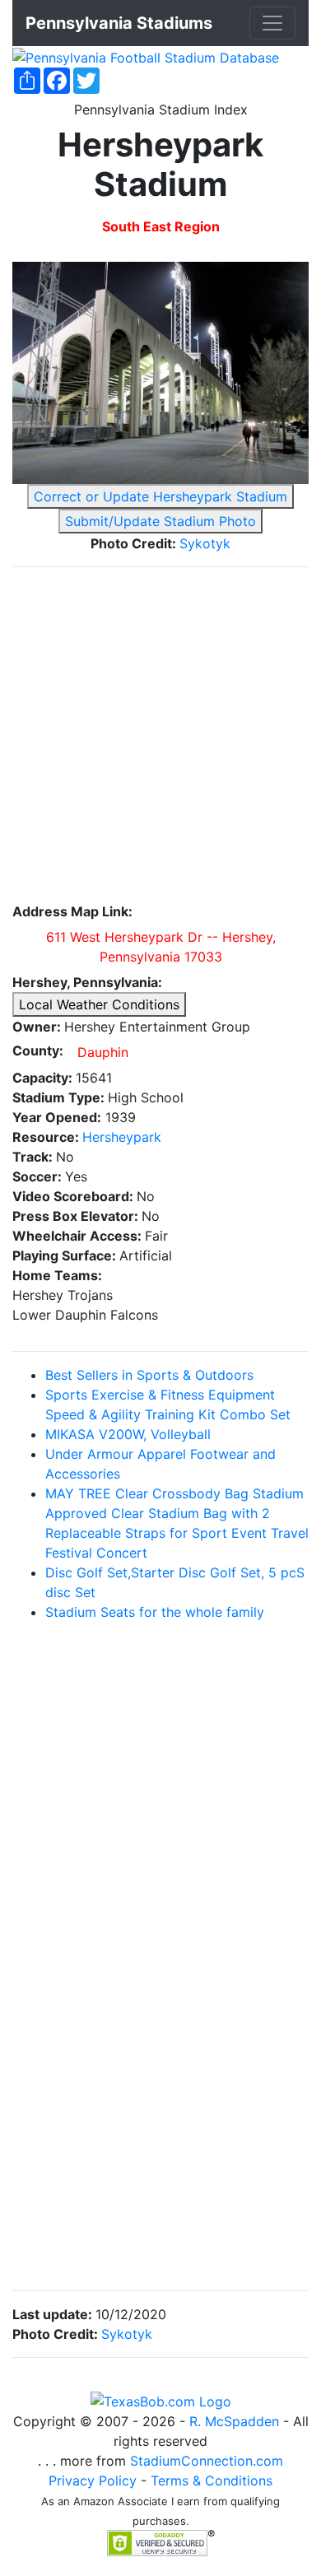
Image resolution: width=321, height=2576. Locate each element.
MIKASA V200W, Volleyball (128, 1434)
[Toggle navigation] (272, 23)
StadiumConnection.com (207, 2461)
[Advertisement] (160, 741)
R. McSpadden (234, 2421)
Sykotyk (205, 543)
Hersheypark (122, 1137)
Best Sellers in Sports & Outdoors (149, 1375)
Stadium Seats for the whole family (155, 1612)
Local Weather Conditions (99, 1004)
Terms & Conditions (212, 2481)
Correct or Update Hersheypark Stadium (160, 496)
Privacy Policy (93, 2481)
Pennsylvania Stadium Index (161, 109)
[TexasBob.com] (161, 2401)
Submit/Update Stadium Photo (160, 521)
